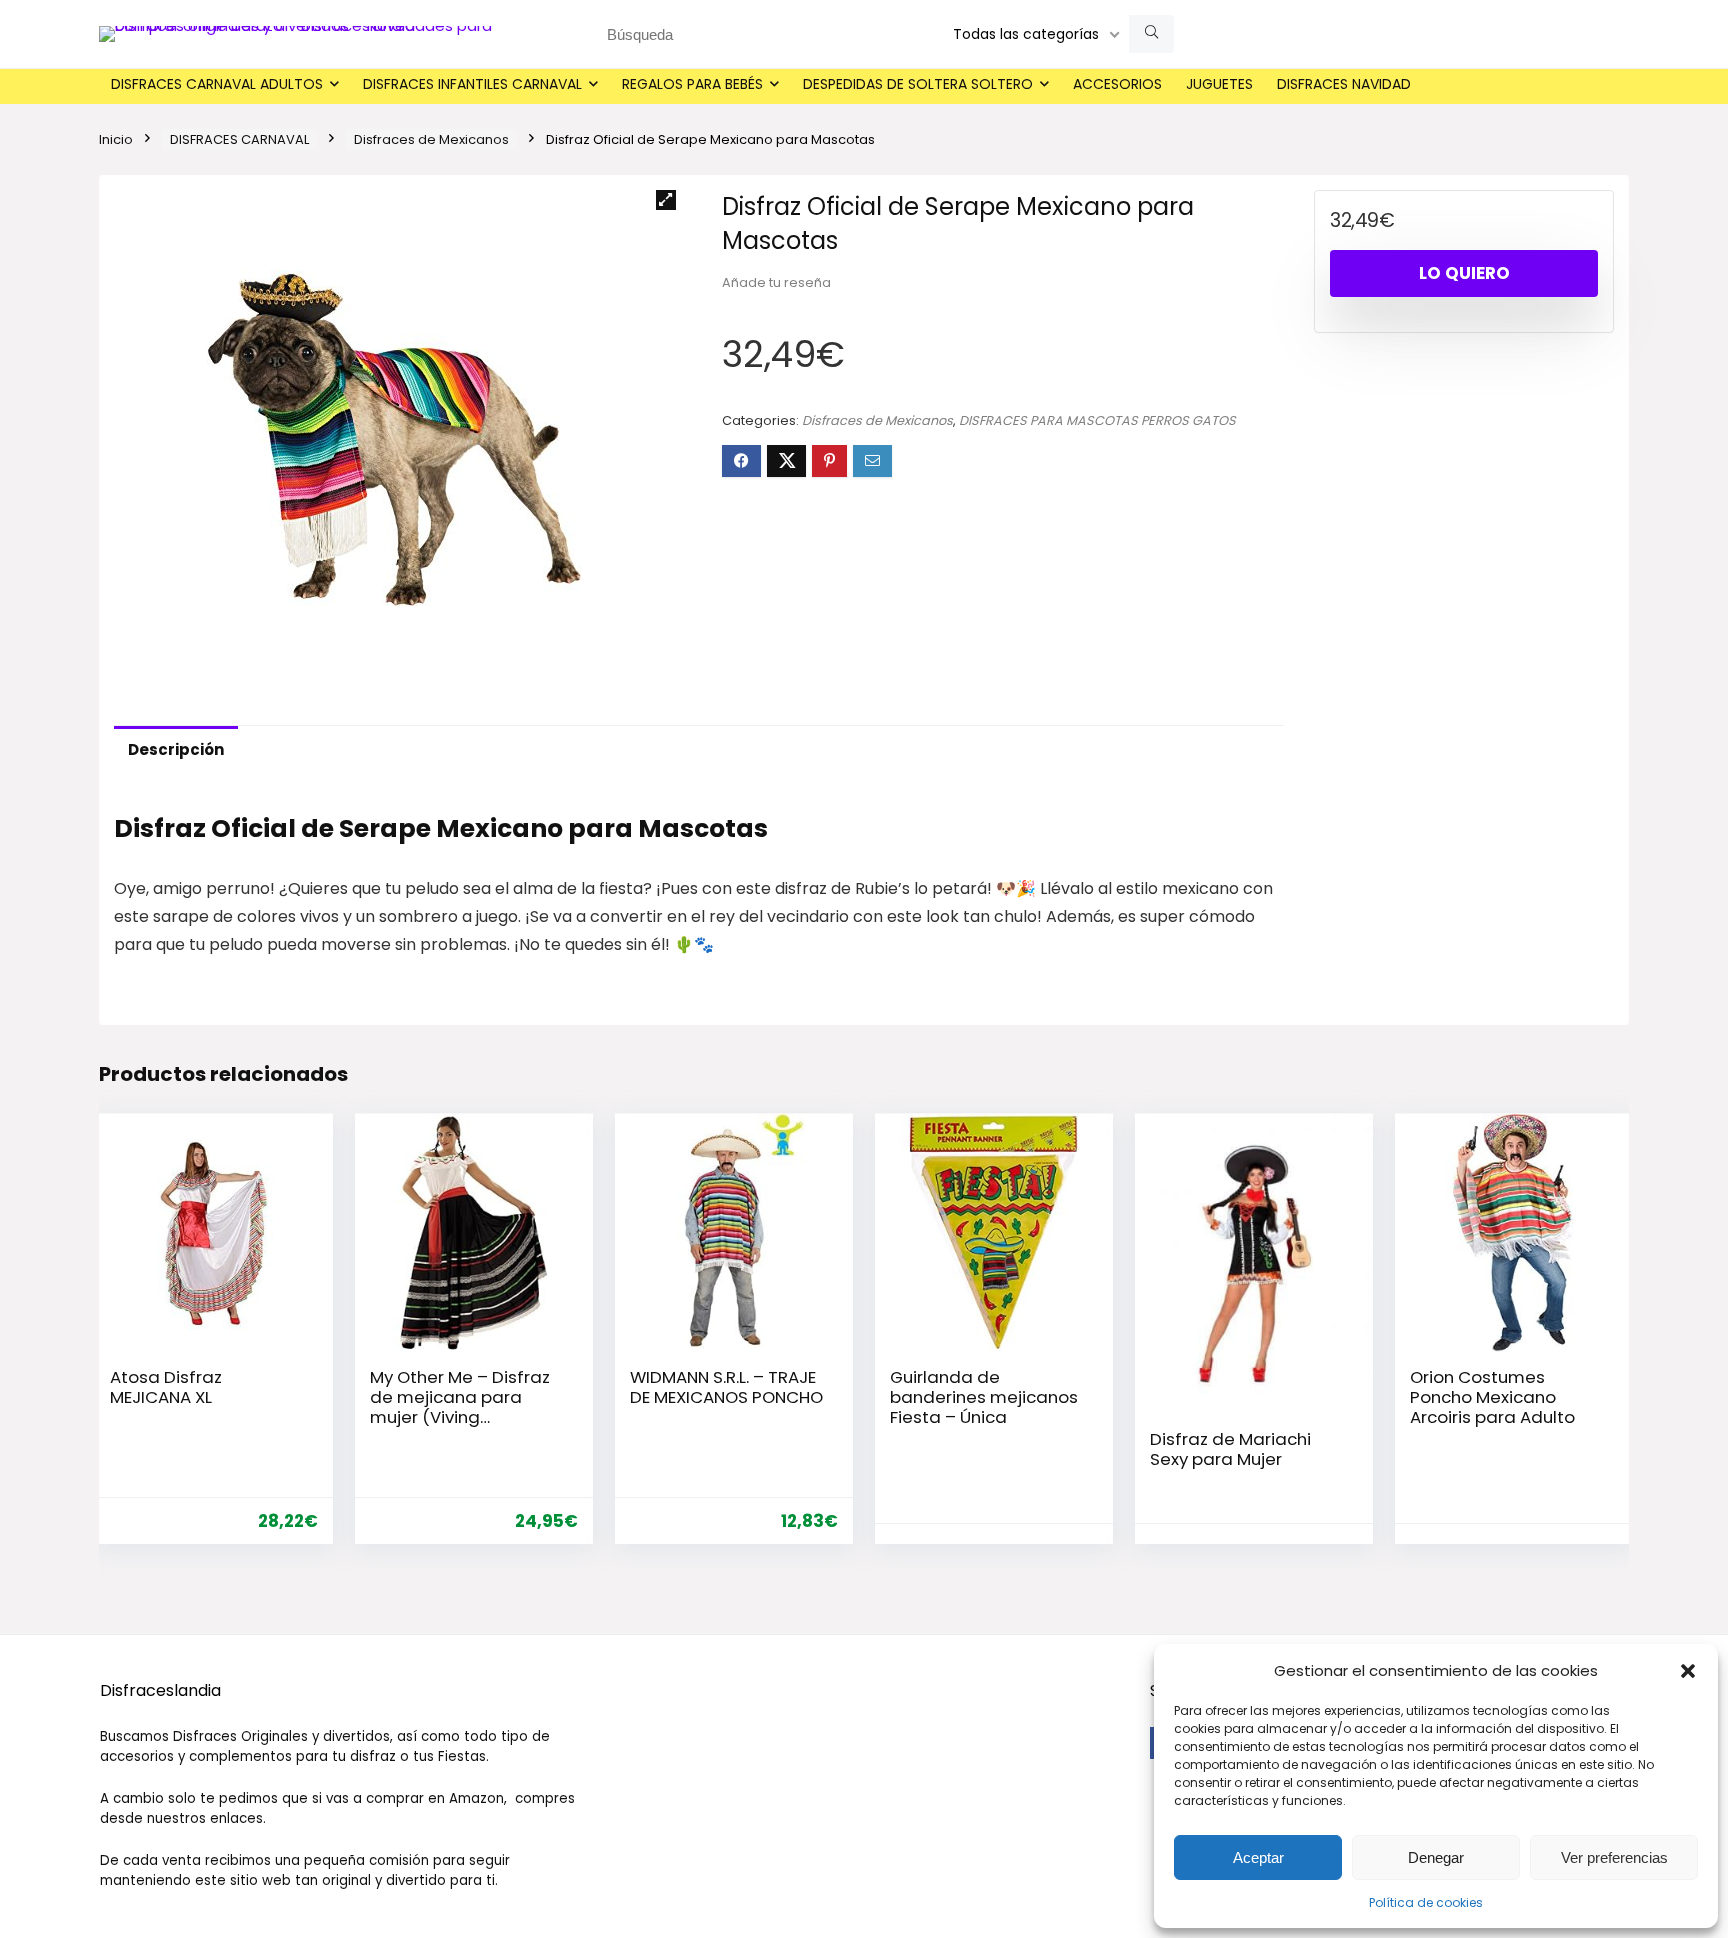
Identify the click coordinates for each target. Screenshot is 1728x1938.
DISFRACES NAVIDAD (1344, 84)
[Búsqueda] (1151, 34)
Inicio (116, 139)
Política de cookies (1426, 1902)
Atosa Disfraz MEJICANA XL (166, 1387)
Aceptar (1258, 1857)
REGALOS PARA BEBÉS (692, 84)
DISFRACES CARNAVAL (239, 139)
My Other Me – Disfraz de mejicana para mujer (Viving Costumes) (460, 1407)
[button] (1688, 1671)
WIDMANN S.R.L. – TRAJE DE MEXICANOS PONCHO (726, 1387)
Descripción (176, 749)
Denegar (1436, 1857)
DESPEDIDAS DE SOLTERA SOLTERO (918, 84)
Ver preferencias (1614, 1857)
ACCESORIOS (1117, 84)
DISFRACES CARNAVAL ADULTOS (217, 84)
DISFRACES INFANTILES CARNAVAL (472, 84)
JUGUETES (1219, 84)
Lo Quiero (1464, 273)
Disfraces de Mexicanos (431, 139)
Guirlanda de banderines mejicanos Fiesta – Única (984, 1397)
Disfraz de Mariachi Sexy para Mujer (1230, 1449)
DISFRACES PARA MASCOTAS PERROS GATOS (1097, 420)
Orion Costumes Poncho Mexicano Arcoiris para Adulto (1492, 1397)
